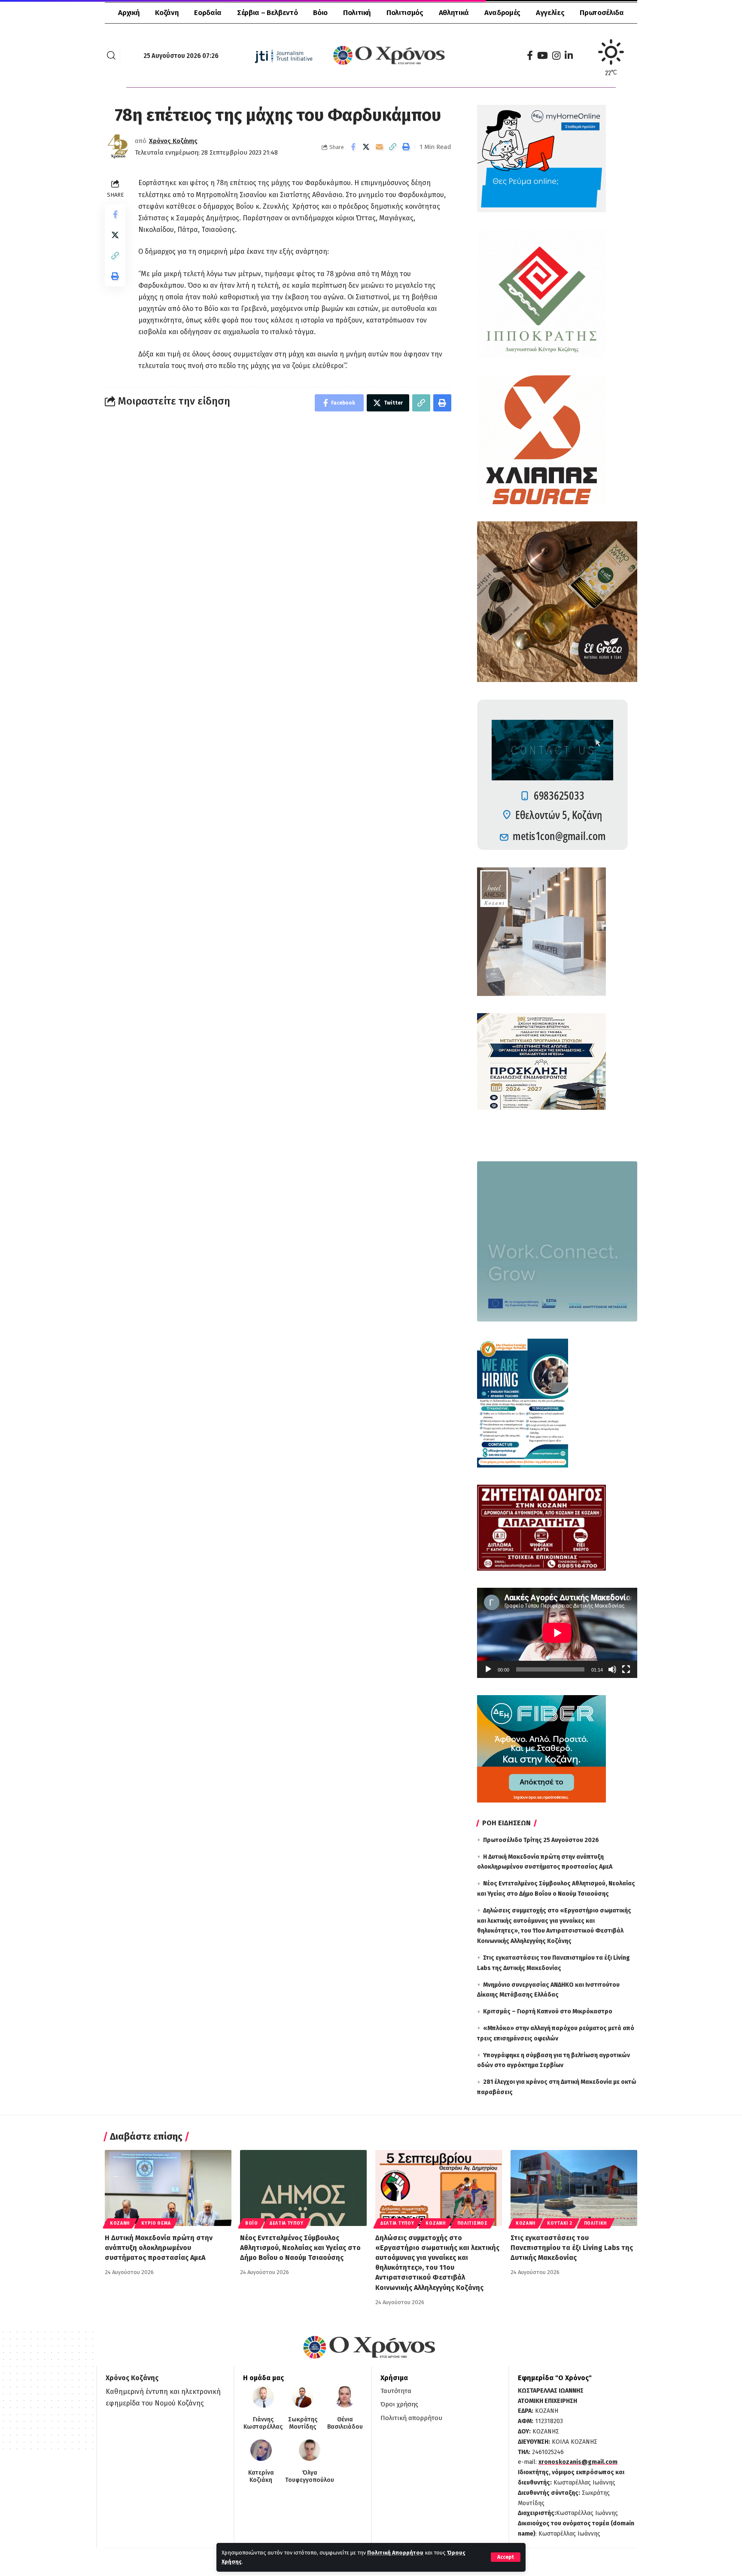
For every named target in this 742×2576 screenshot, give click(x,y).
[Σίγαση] (612, 1669)
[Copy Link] (393, 147)
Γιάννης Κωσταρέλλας (263, 2423)
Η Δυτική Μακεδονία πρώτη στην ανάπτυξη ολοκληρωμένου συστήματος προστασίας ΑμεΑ (159, 2248)
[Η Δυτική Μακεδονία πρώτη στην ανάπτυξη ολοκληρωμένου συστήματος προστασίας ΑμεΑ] (168, 2188)
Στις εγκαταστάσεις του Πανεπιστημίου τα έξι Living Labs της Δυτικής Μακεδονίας (572, 2248)
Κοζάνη (120, 2223)
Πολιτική (596, 2223)
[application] (557, 1633)
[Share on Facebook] (353, 147)
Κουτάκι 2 (560, 2223)
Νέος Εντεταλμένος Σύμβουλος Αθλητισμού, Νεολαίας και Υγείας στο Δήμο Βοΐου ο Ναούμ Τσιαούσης (300, 2248)
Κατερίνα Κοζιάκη (261, 2477)
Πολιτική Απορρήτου (395, 2553)
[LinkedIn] (569, 56)
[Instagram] (556, 56)
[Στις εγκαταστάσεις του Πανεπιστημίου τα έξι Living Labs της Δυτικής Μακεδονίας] (574, 2188)
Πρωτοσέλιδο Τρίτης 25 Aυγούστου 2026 (541, 1840)
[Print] (406, 147)
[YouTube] (543, 56)
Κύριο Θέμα (156, 2223)
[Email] (380, 147)
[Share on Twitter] (366, 147)
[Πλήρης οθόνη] (626, 1669)
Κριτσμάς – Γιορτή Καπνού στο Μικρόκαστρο (548, 2011)
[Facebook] (530, 56)
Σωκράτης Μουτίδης (303, 2423)
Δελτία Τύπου (286, 2223)
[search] (111, 55)
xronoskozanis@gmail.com (578, 2462)
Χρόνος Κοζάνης (173, 141)
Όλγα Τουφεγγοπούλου (310, 2477)
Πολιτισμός (473, 2223)
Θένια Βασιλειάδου (345, 2423)
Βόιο (252, 2223)
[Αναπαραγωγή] (488, 1669)
